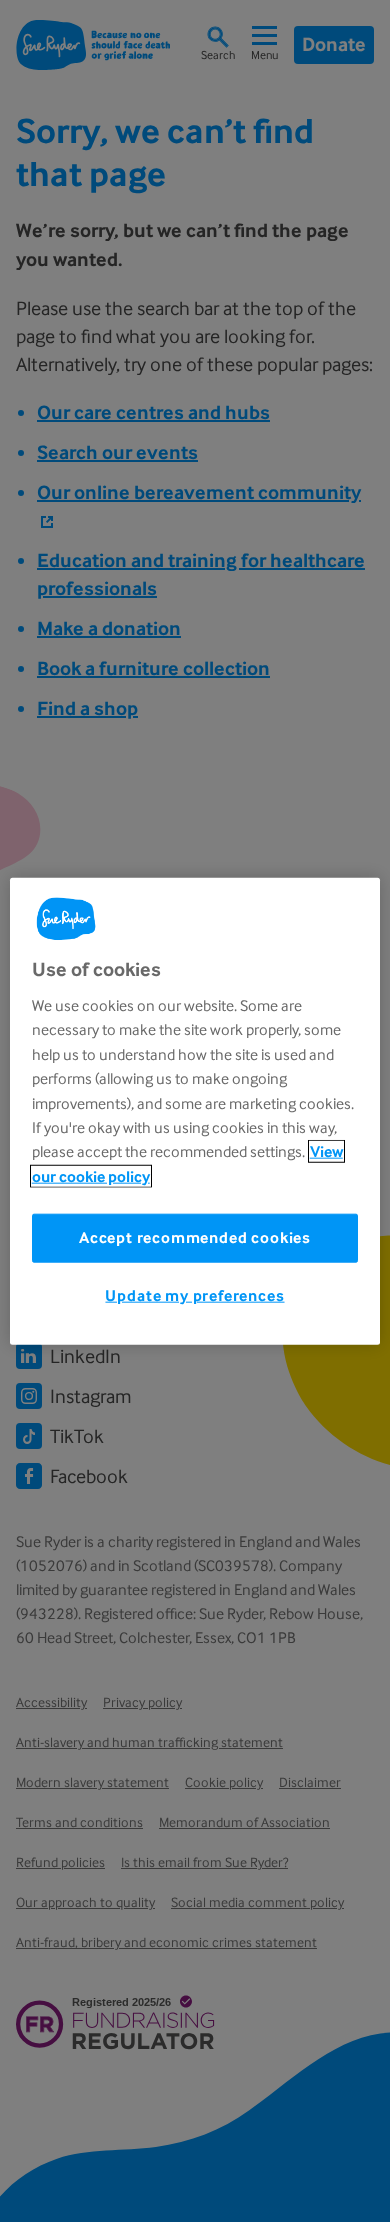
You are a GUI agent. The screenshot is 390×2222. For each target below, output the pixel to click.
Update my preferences (194, 1295)
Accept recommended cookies (195, 1237)
